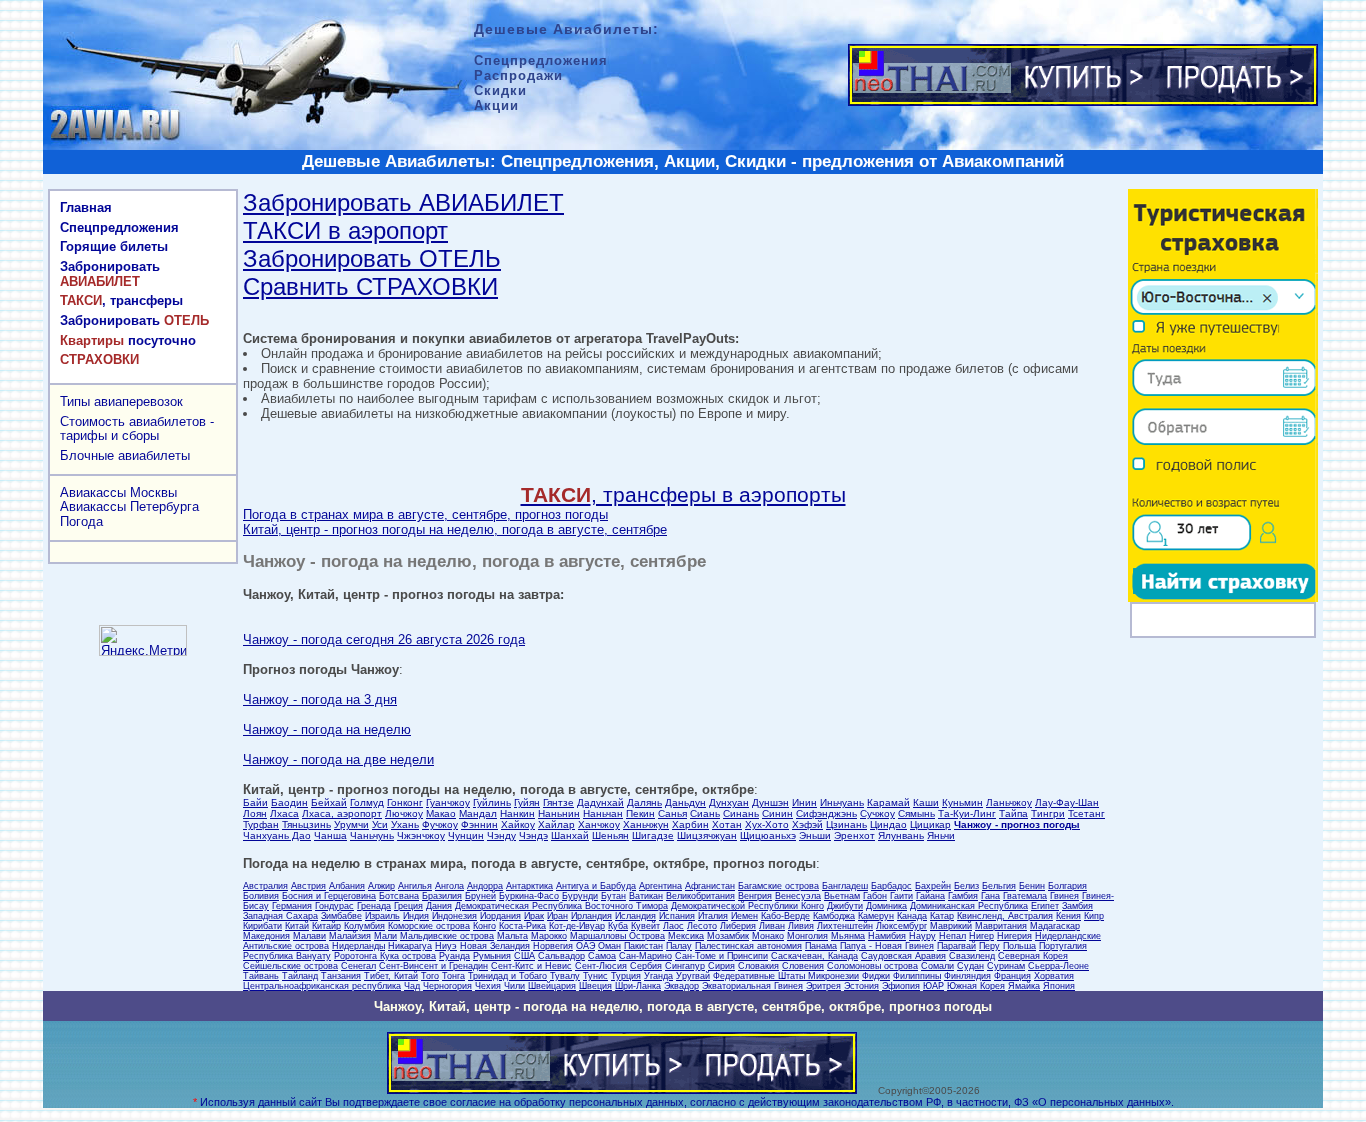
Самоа (602, 956)
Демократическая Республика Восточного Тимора (561, 906)
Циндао (888, 824)
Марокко (549, 936)
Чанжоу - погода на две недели (338, 759)
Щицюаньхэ (768, 835)
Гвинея (1064, 896)
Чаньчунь (372, 835)
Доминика (886, 906)
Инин (804, 802)
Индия (416, 916)
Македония (266, 936)
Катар (942, 916)
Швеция (595, 986)
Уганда (658, 976)
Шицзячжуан (707, 835)
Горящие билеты (114, 246)
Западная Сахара (280, 916)
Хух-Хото (767, 824)
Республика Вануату (287, 956)
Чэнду (501, 835)
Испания (677, 916)
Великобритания (700, 896)
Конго (484, 926)
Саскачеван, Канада (814, 956)
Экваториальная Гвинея (752, 986)
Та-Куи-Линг (967, 813)
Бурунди (580, 896)
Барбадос (891, 886)
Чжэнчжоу (421, 835)
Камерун (876, 916)
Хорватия (1054, 976)
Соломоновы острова (872, 966)
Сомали (937, 966)
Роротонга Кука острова (385, 956)
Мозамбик (728, 936)
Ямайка (1024, 986)
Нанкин (517, 813)
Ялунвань (901, 835)
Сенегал (358, 966)
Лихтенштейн (845, 926)
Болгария (1067, 886)
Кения (1068, 916)
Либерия (738, 926)
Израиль (382, 916)
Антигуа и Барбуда (596, 886)
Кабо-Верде (785, 916)
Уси (380, 824)
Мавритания (1001, 926)
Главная (86, 207)
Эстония (861, 986)
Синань (741, 813)
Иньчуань (842, 802)
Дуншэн (770, 802)
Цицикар (930, 824)
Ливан (772, 926)
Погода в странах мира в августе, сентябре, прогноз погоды (425, 514)
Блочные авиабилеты (125, 455)
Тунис (595, 976)
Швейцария (552, 986)
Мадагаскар (1055, 926)
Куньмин (962, 802)
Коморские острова (429, 926)
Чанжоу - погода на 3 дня (320, 699)
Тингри (1048, 813)
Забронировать (110, 274)
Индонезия (454, 916)
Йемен (744, 916)
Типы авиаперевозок (121, 401)
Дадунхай (600, 802)
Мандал (478, 813)
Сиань (705, 813)
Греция (408, 906)
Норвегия (553, 946)
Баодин (289, 802)
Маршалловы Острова (617, 936)
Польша (1019, 946)
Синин (777, 813)
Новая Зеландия (495, 946)
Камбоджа (834, 916)
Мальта (512, 936)
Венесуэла (798, 896)
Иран (557, 916)
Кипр (1094, 916)
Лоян (255, 813)
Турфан (261, 824)
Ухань (405, 824)
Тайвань (261, 976)
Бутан (613, 896)
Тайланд (300, 976)
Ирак (534, 916)
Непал (952, 936)
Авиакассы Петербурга (129, 506)
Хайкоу (518, 824)
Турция (626, 976)
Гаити (901, 896)
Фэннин (479, 824)
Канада (912, 916)
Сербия (646, 966)
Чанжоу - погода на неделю (327, 729)
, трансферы (121, 300)
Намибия (887, 936)
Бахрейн (933, 886)
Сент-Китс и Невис (531, 966)
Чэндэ (533, 835)
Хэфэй (807, 824)
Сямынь (916, 813)
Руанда (454, 956)
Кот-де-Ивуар (577, 926)
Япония (1059, 986)
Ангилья (415, 886)
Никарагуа (410, 946)
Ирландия (591, 916)
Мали (385, 936)
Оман (609, 946)
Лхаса (284, 813)
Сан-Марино (645, 956)
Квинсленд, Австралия (1005, 916)
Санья (672, 813)
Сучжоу (877, 813)
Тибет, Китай (391, 976)
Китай (297, 926)
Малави (309, 936)
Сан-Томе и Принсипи (721, 956)
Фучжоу (440, 824)
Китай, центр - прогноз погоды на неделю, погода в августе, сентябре (455, 529)
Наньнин (559, 813)
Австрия (308, 886)
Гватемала (1025, 896)
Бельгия (999, 886)
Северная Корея (1033, 956)
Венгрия (755, 896)
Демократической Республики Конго (747, 906)
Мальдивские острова (447, 936)
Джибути (845, 906)
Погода (81, 521)
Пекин (640, 813)
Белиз (966, 886)
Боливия (261, 896)
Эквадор (681, 986)
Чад (412, 986)
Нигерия (1014, 936)
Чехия (488, 986)
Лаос (673, 926)
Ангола (449, 886)
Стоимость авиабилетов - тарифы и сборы (137, 429)
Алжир (381, 886)
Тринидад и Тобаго (507, 976)
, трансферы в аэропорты (683, 494)
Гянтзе (558, 802)
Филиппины (917, 976)
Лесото (702, 926)
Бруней (480, 896)
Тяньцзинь (306, 824)
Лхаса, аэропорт (342, 813)
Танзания (341, 976)
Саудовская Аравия (903, 956)
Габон (875, 896)
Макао (441, 813)
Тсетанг (1086, 813)
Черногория (447, 986)
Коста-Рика (522, 926)
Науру (922, 936)
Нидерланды (358, 946)
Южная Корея (976, 986)
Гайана (930, 896)
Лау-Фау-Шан (1067, 802)
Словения (803, 966)
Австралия (265, 886)
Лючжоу (404, 813)
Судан (970, 966)
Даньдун (685, 802)
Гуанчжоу (448, 802)
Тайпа (1013, 813)
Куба (618, 926)
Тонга (453, 976)
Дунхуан (729, 802)
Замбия (1077, 906)
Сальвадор (561, 956)
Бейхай (329, 802)
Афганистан (710, 886)
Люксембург (901, 926)
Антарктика (529, 886)
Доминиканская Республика (969, 906)
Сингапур (685, 966)
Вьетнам (842, 896)
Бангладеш (845, 886)
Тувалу (565, 976)
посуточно (128, 340)
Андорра (485, 886)
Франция (1012, 976)
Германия (292, 906)
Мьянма (848, 936)
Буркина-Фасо (529, 896)
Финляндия (967, 976)
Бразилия (442, 896)
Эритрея (823, 986)
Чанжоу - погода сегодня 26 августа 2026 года (384, 639)
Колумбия (364, 926)
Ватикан (646, 896)
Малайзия (350, 936)
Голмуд (367, 802)
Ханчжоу (599, 824)
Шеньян (610, 835)
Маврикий (951, 926)
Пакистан (643, 946)
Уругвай (693, 976)
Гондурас (334, 906)
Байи (255, 802)
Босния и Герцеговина (329, 896)
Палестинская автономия (748, 946)
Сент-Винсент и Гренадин (433, 966)
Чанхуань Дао (277, 835)
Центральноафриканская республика (322, 986)
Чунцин (466, 835)
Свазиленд (972, 956)
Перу (989, 946)
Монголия (807, 936)
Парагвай (956, 946)
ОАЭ (585, 946)
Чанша (330, 835)
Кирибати (262, 926)
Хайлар (556, 824)
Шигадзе (653, 835)
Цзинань (846, 824)
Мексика (686, 936)
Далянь (644, 802)
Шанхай (570, 835)
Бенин (1032, 886)
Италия (713, 916)
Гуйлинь (492, 802)
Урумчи (351, 824)
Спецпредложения (119, 227)
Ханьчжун (646, 824)
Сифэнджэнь (826, 813)
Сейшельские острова (290, 966)
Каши (926, 802)
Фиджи (876, 976)
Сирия (721, 966)
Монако (768, 936)
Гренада (374, 906)
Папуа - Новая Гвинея (887, 946)
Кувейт (645, 926)
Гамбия (963, 896)
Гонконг (405, 802)
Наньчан (603, 813)
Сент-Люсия (601, 966)
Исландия (635, 916)
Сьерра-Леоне (1058, 966)
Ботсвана (399, 896)
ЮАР (933, 986)
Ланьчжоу (1009, 802)
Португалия (1063, 946)
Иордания (500, 916)
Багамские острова (778, 886)
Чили (514, 986)
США (524, 956)
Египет (1045, 906)
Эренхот (854, 835)
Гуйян (527, 802)
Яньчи (941, 835)
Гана (990, 896)
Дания (439, 906)
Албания (347, 886)
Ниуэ (446, 946)
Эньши (815, 835)
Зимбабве (341, 916)
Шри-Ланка (638, 986)
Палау (679, 946)
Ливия (801, 926)
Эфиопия (901, 986)
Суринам (1006, 966)
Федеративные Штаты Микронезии (786, 976)
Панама (821, 946)
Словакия (758, 966)
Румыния (492, 956)
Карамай (888, 802)
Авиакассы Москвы (118, 492)
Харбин (690, 824)
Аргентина (660, 886)
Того (430, 976)
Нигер (981, 936)
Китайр (326, 926)
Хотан (727, 824)
